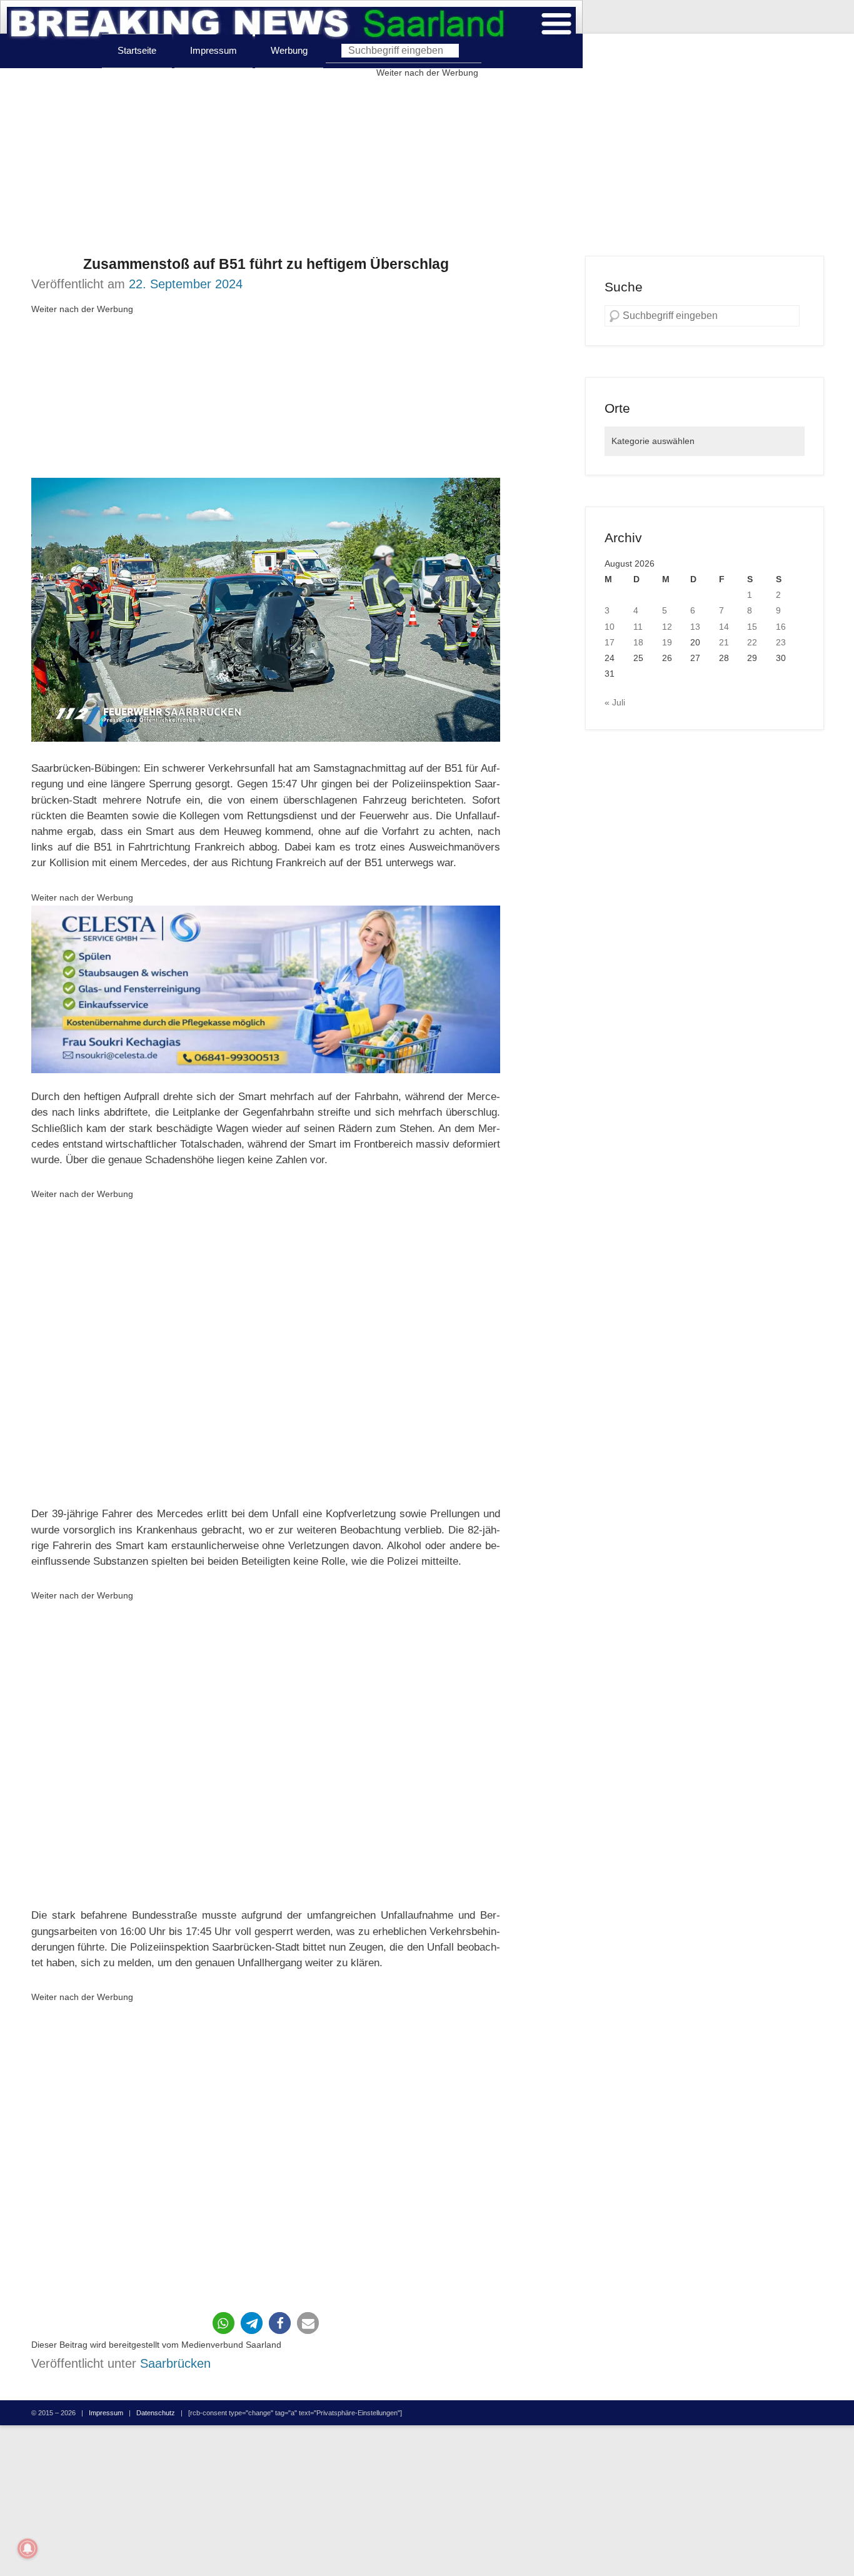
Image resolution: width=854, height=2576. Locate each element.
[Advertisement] (427, 168)
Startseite (137, 50)
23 (781, 642)
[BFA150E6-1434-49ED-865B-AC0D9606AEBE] (266, 990)
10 (610, 627)
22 (752, 642)
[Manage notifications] (28, 2548)
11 (638, 627)
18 (638, 642)
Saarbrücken (175, 2363)
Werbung (289, 50)
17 (610, 642)
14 (724, 627)
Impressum (213, 50)
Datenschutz (156, 2413)
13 (695, 627)
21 (724, 642)
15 (752, 627)
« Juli (615, 702)
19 (667, 642)
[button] (224, 2323)
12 (667, 627)
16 (781, 627)
